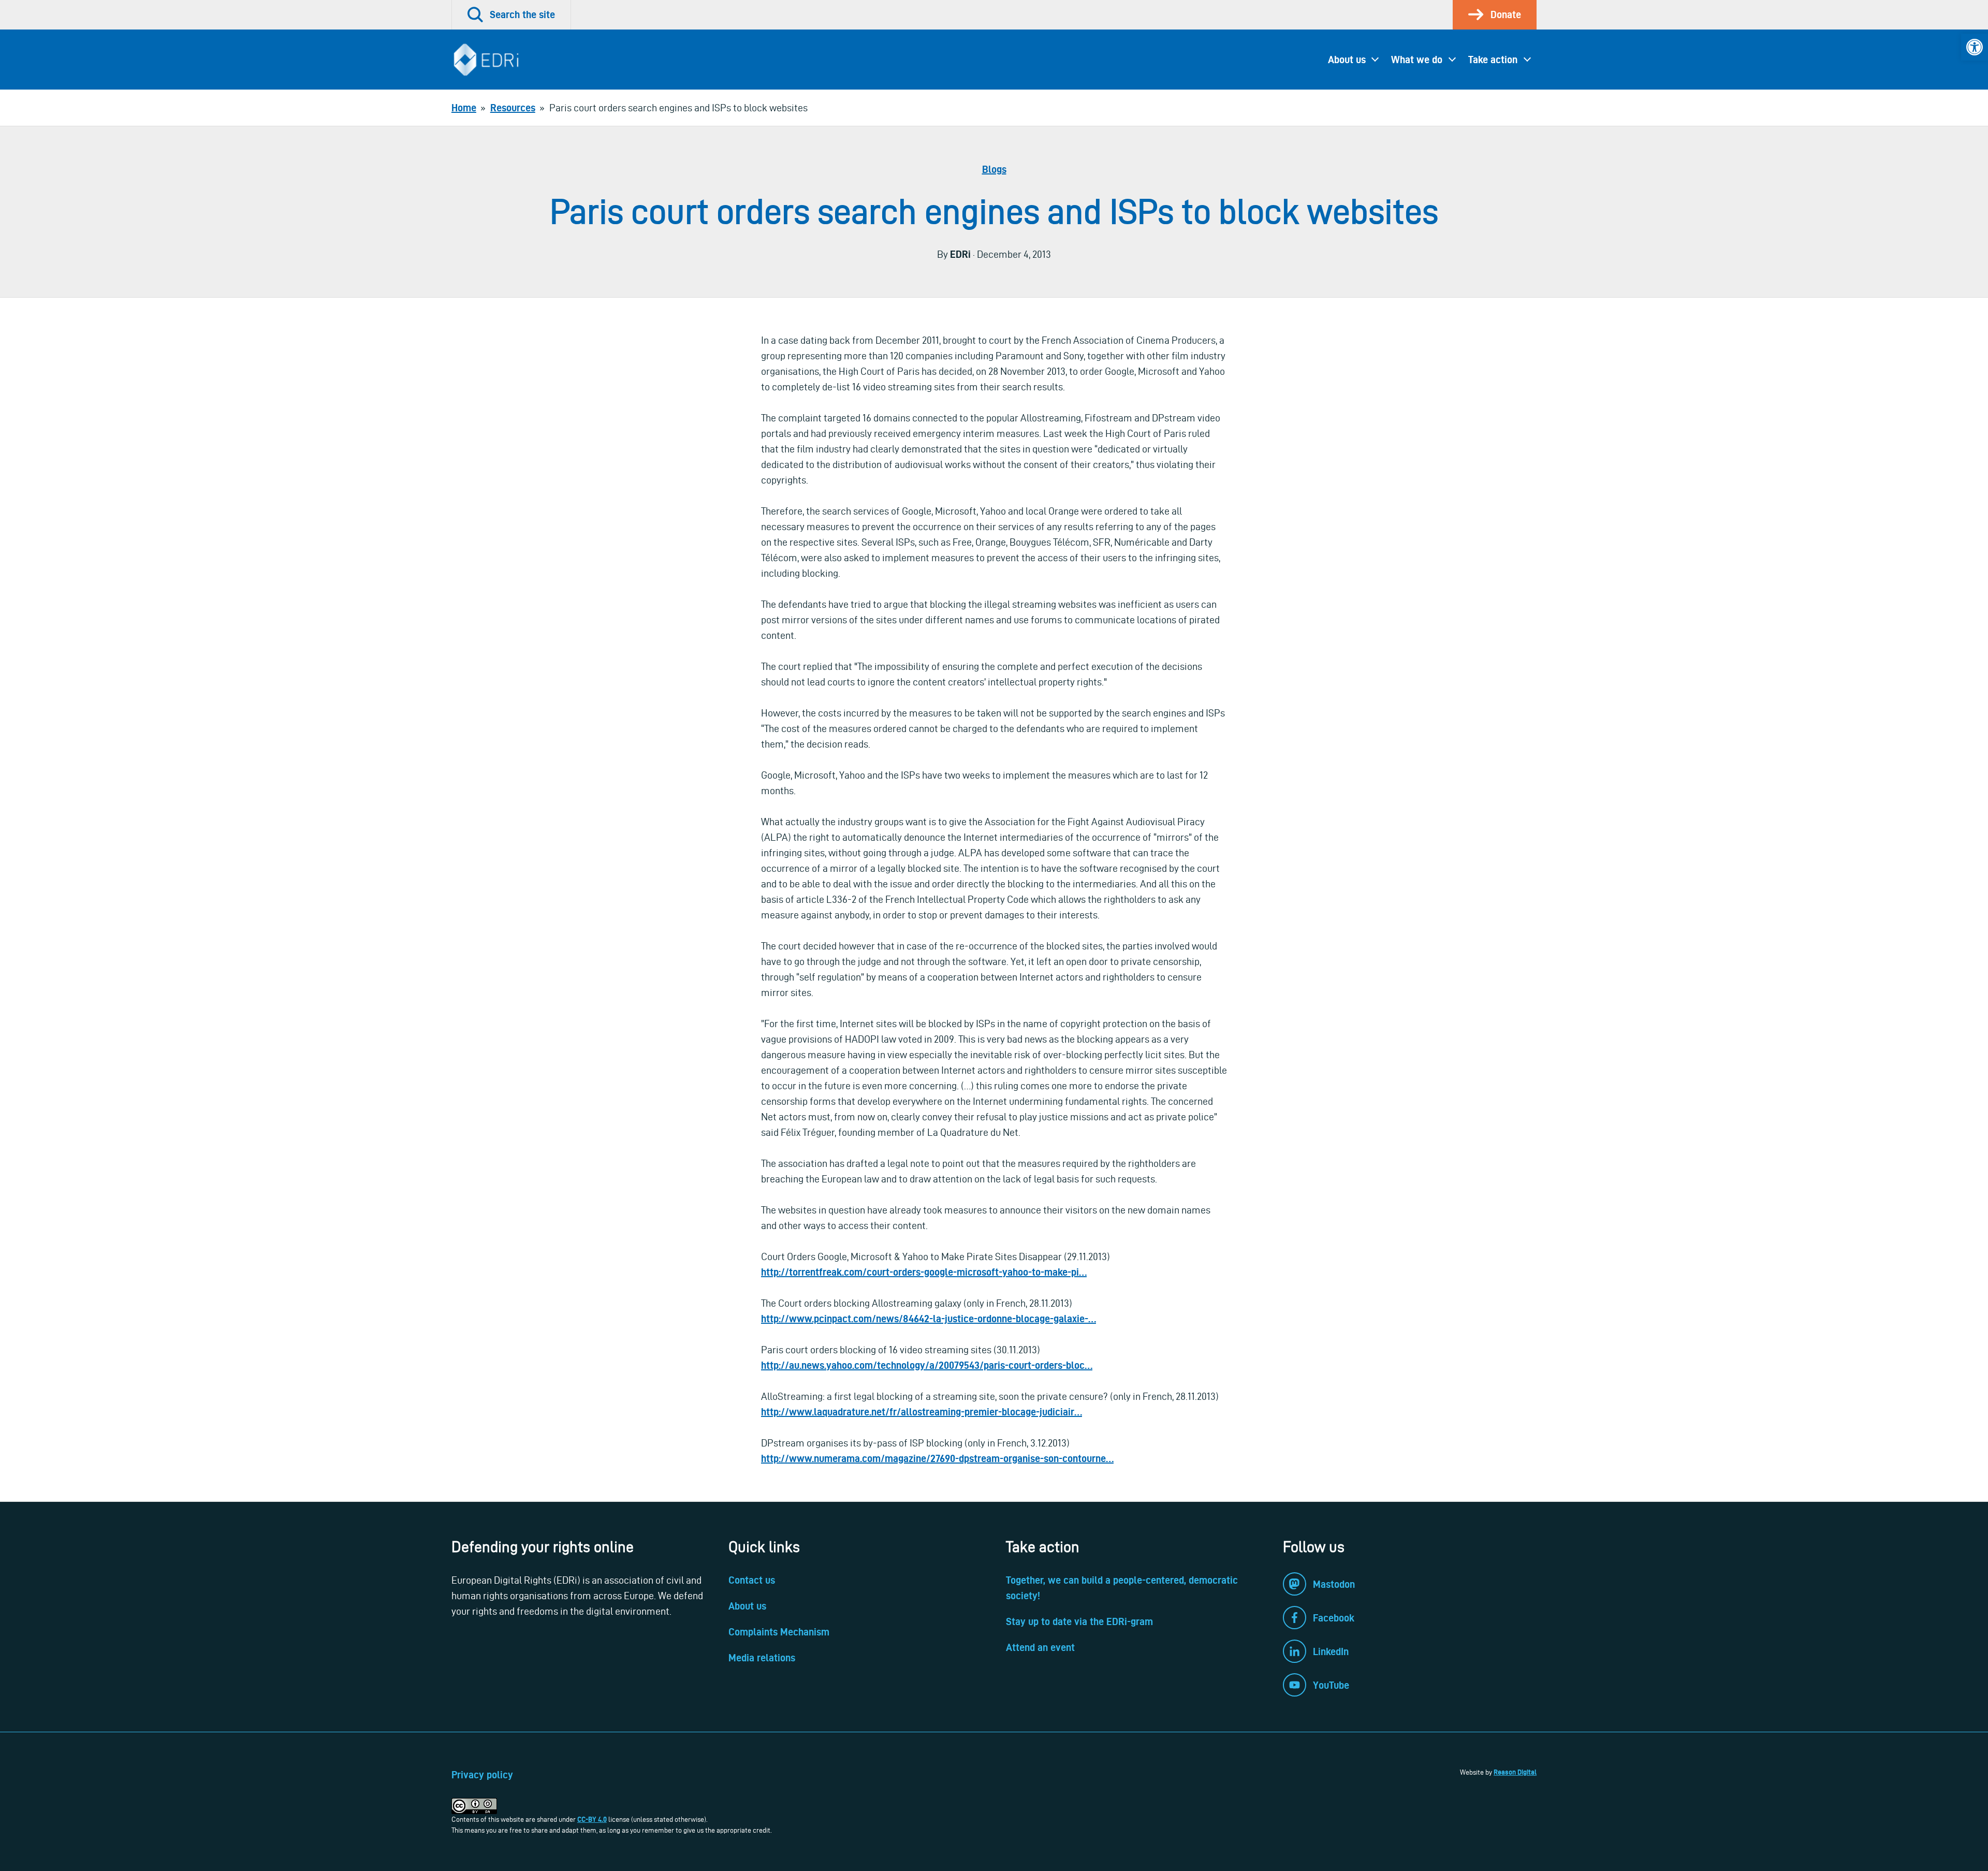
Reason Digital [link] (1515, 1772)
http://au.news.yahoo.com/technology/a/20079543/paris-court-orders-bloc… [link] (927, 1365)
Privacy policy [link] (482, 1775)
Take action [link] (1493, 60)
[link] (1975, 47)
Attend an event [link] (1040, 1647)
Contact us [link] (752, 1580)
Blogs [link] (994, 169)
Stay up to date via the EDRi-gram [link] (1079, 1621)
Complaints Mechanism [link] (779, 1632)
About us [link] (1347, 60)
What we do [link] (1417, 60)
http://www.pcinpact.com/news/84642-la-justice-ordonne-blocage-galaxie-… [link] (929, 1319)
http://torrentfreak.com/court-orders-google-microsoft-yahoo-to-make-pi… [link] (924, 1272)
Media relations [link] (762, 1658)
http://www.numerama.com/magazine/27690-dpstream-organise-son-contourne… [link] (937, 1458)
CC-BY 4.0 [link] (592, 1819)
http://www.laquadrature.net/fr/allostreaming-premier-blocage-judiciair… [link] (922, 1412)
